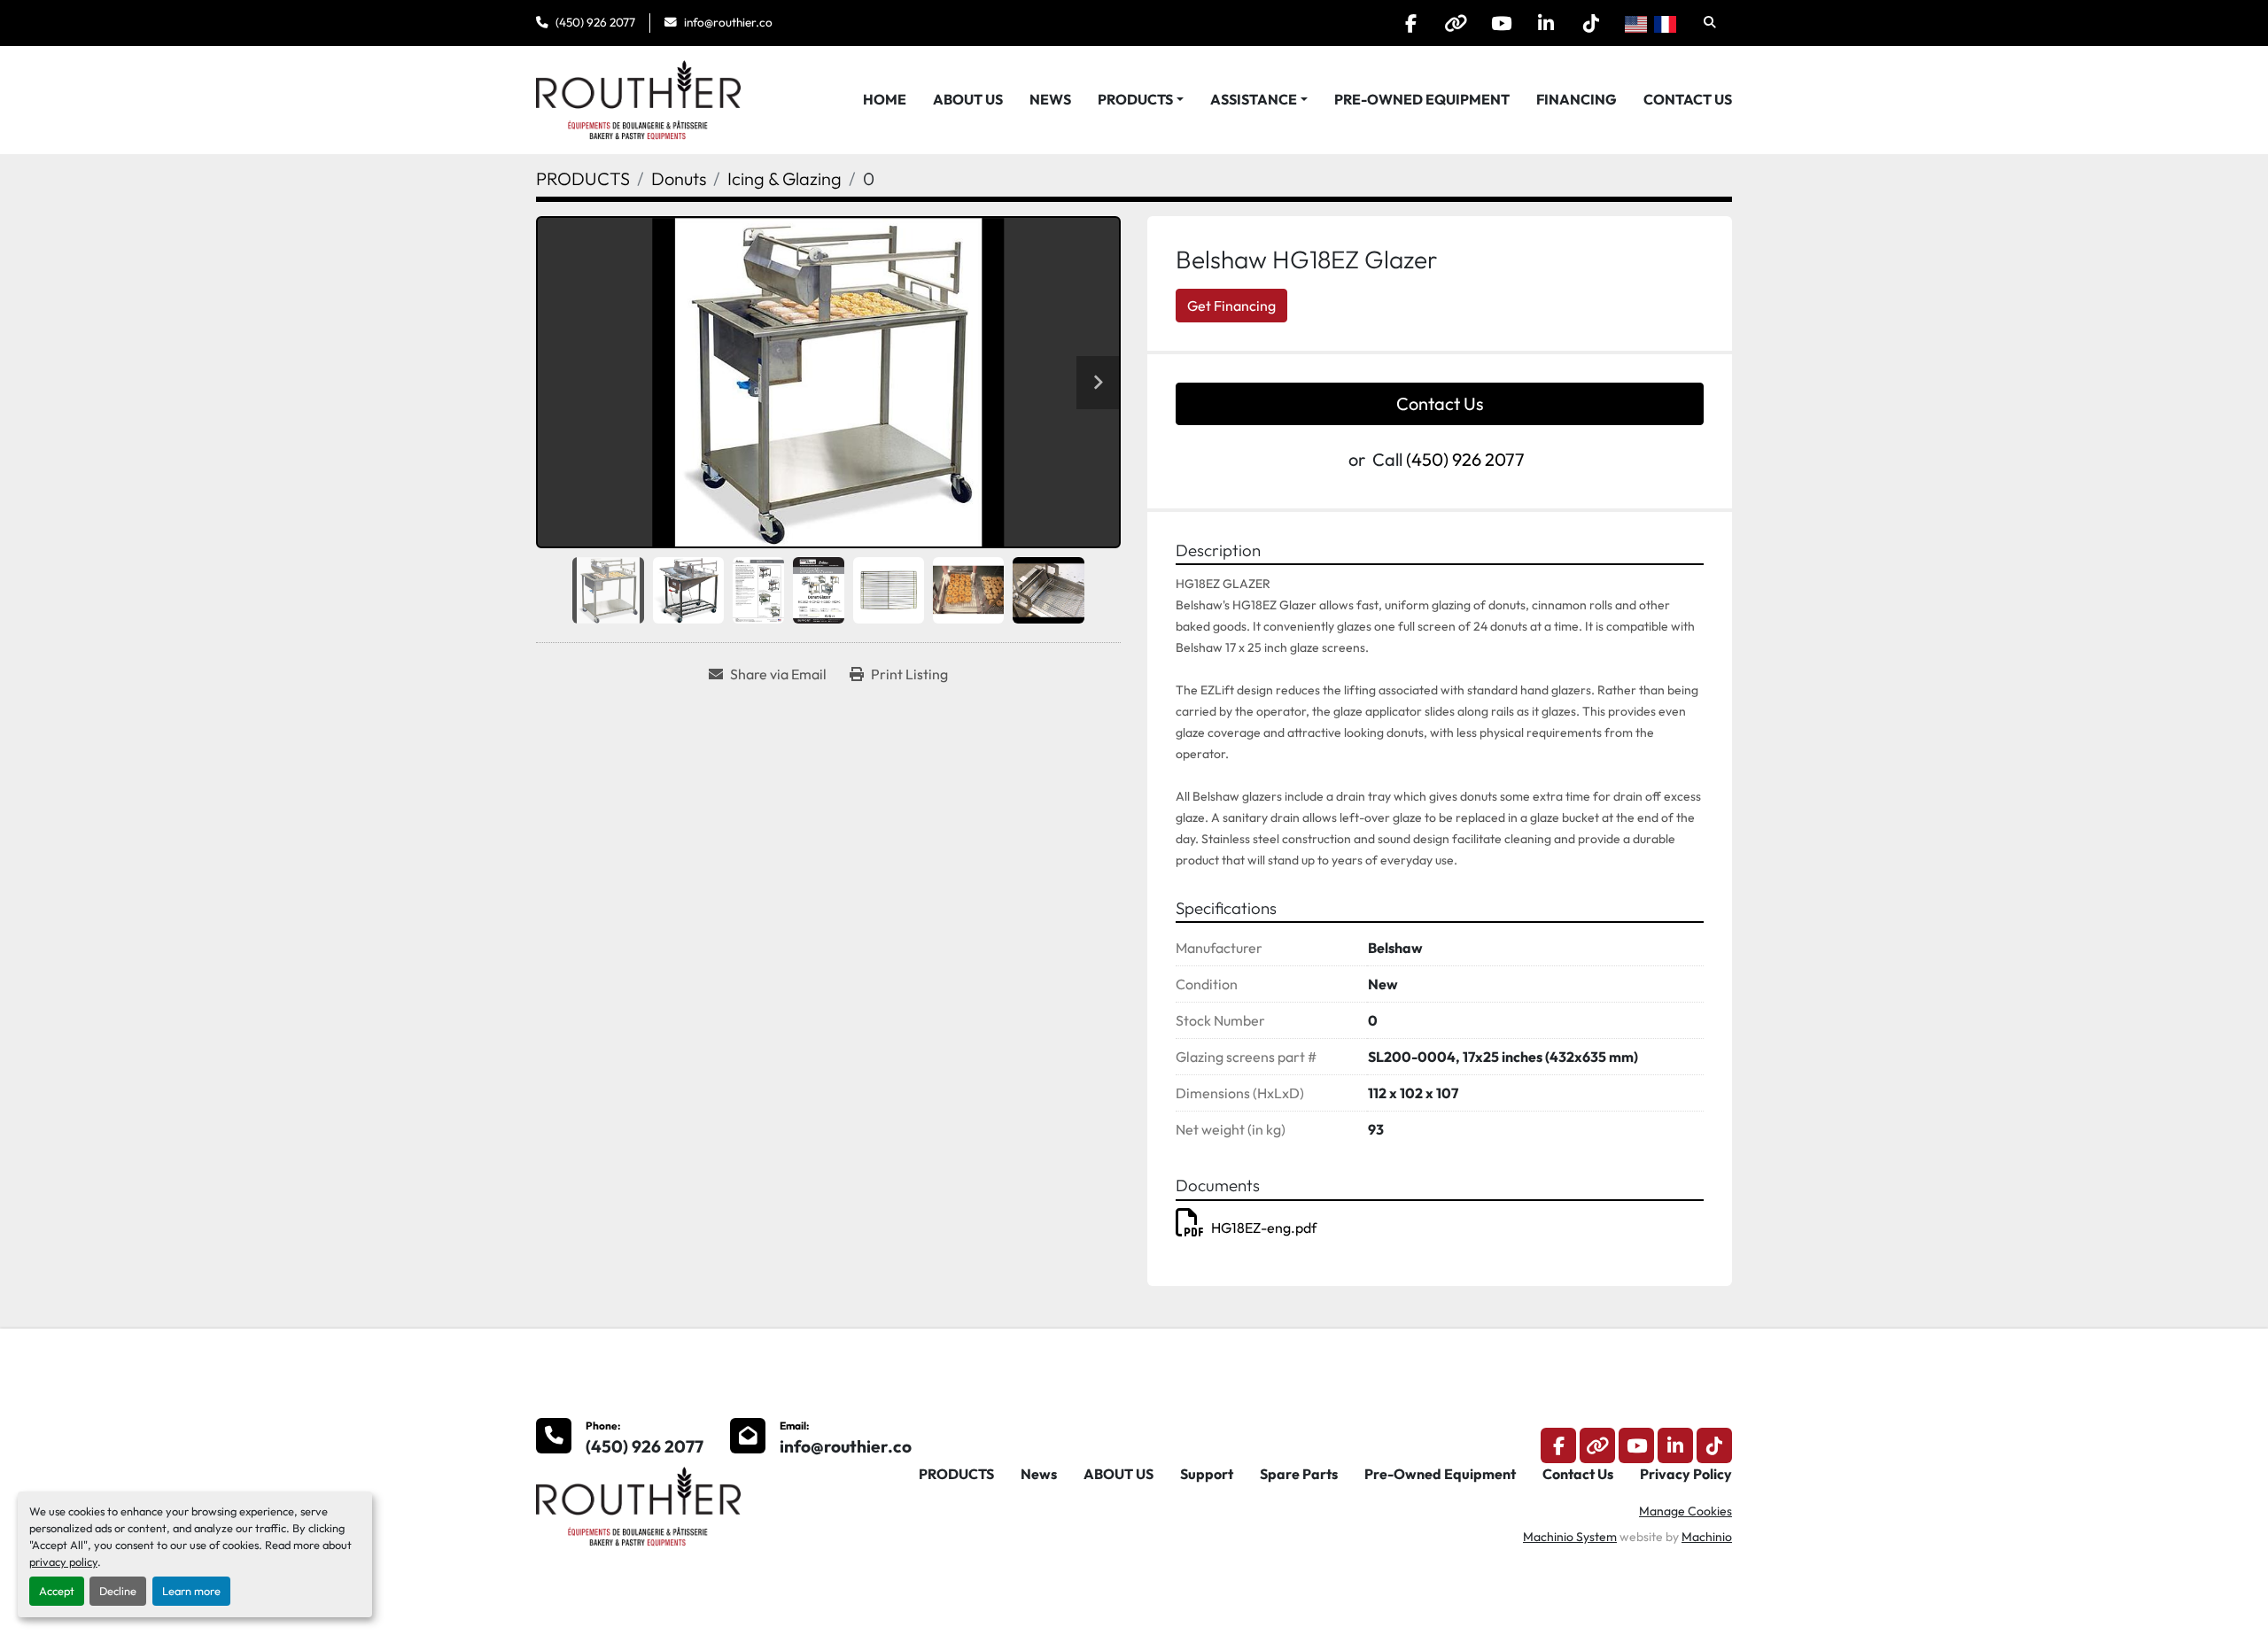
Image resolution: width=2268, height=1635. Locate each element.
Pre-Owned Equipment (1422, 99)
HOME (885, 99)
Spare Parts (1299, 1474)
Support (1207, 1474)
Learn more (191, 1591)
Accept (57, 1591)
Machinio (1707, 1537)
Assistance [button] (1254, 99)
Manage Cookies (1685, 1511)
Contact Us (1688, 99)
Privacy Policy (1686, 1474)
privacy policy (63, 1561)
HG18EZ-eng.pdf (1264, 1228)
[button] (1141, 99)
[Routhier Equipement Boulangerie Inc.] (638, 1505)
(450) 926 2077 (595, 22)
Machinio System (1570, 1537)
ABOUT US (968, 99)
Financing (1577, 99)
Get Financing (1231, 306)
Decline (118, 1591)
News (1050, 99)
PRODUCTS (1135, 99)
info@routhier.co (728, 22)
